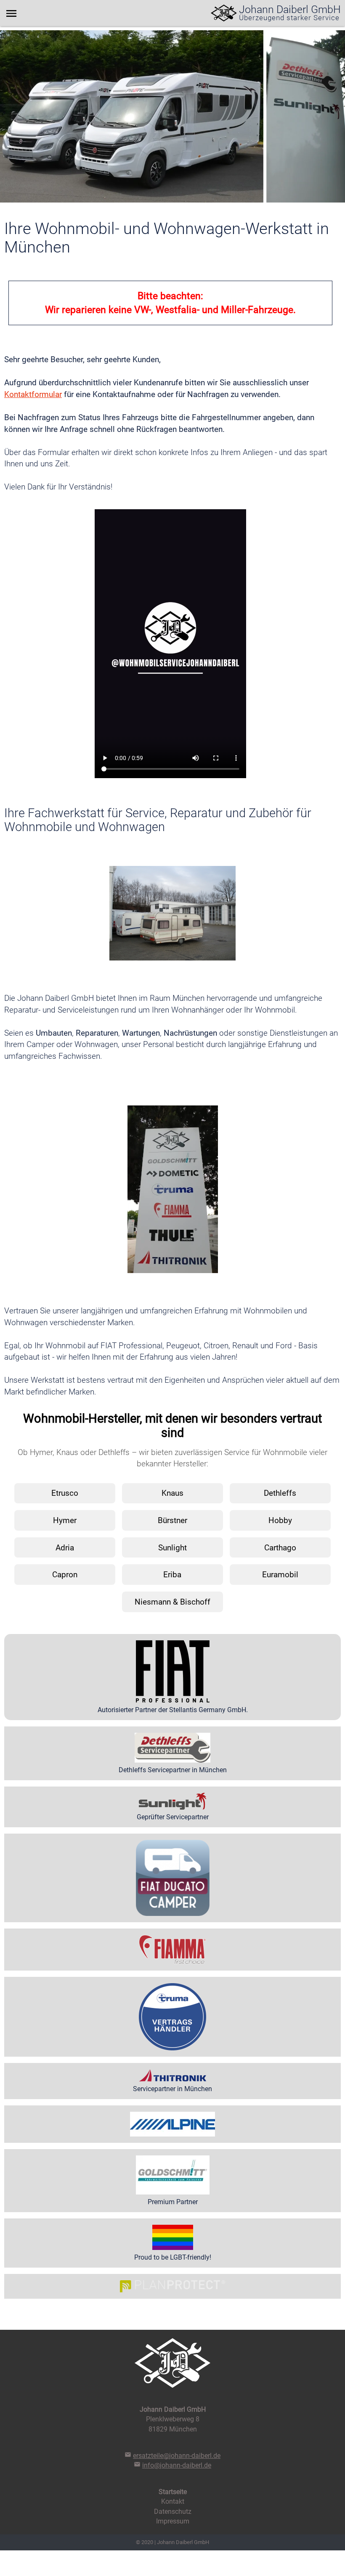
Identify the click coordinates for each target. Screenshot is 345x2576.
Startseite (173, 2492)
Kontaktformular (33, 394)
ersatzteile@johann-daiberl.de (177, 2456)
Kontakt (173, 2501)
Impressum (173, 2521)
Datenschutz (173, 2512)
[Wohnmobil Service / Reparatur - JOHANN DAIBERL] (224, 13)
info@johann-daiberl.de (177, 2465)
